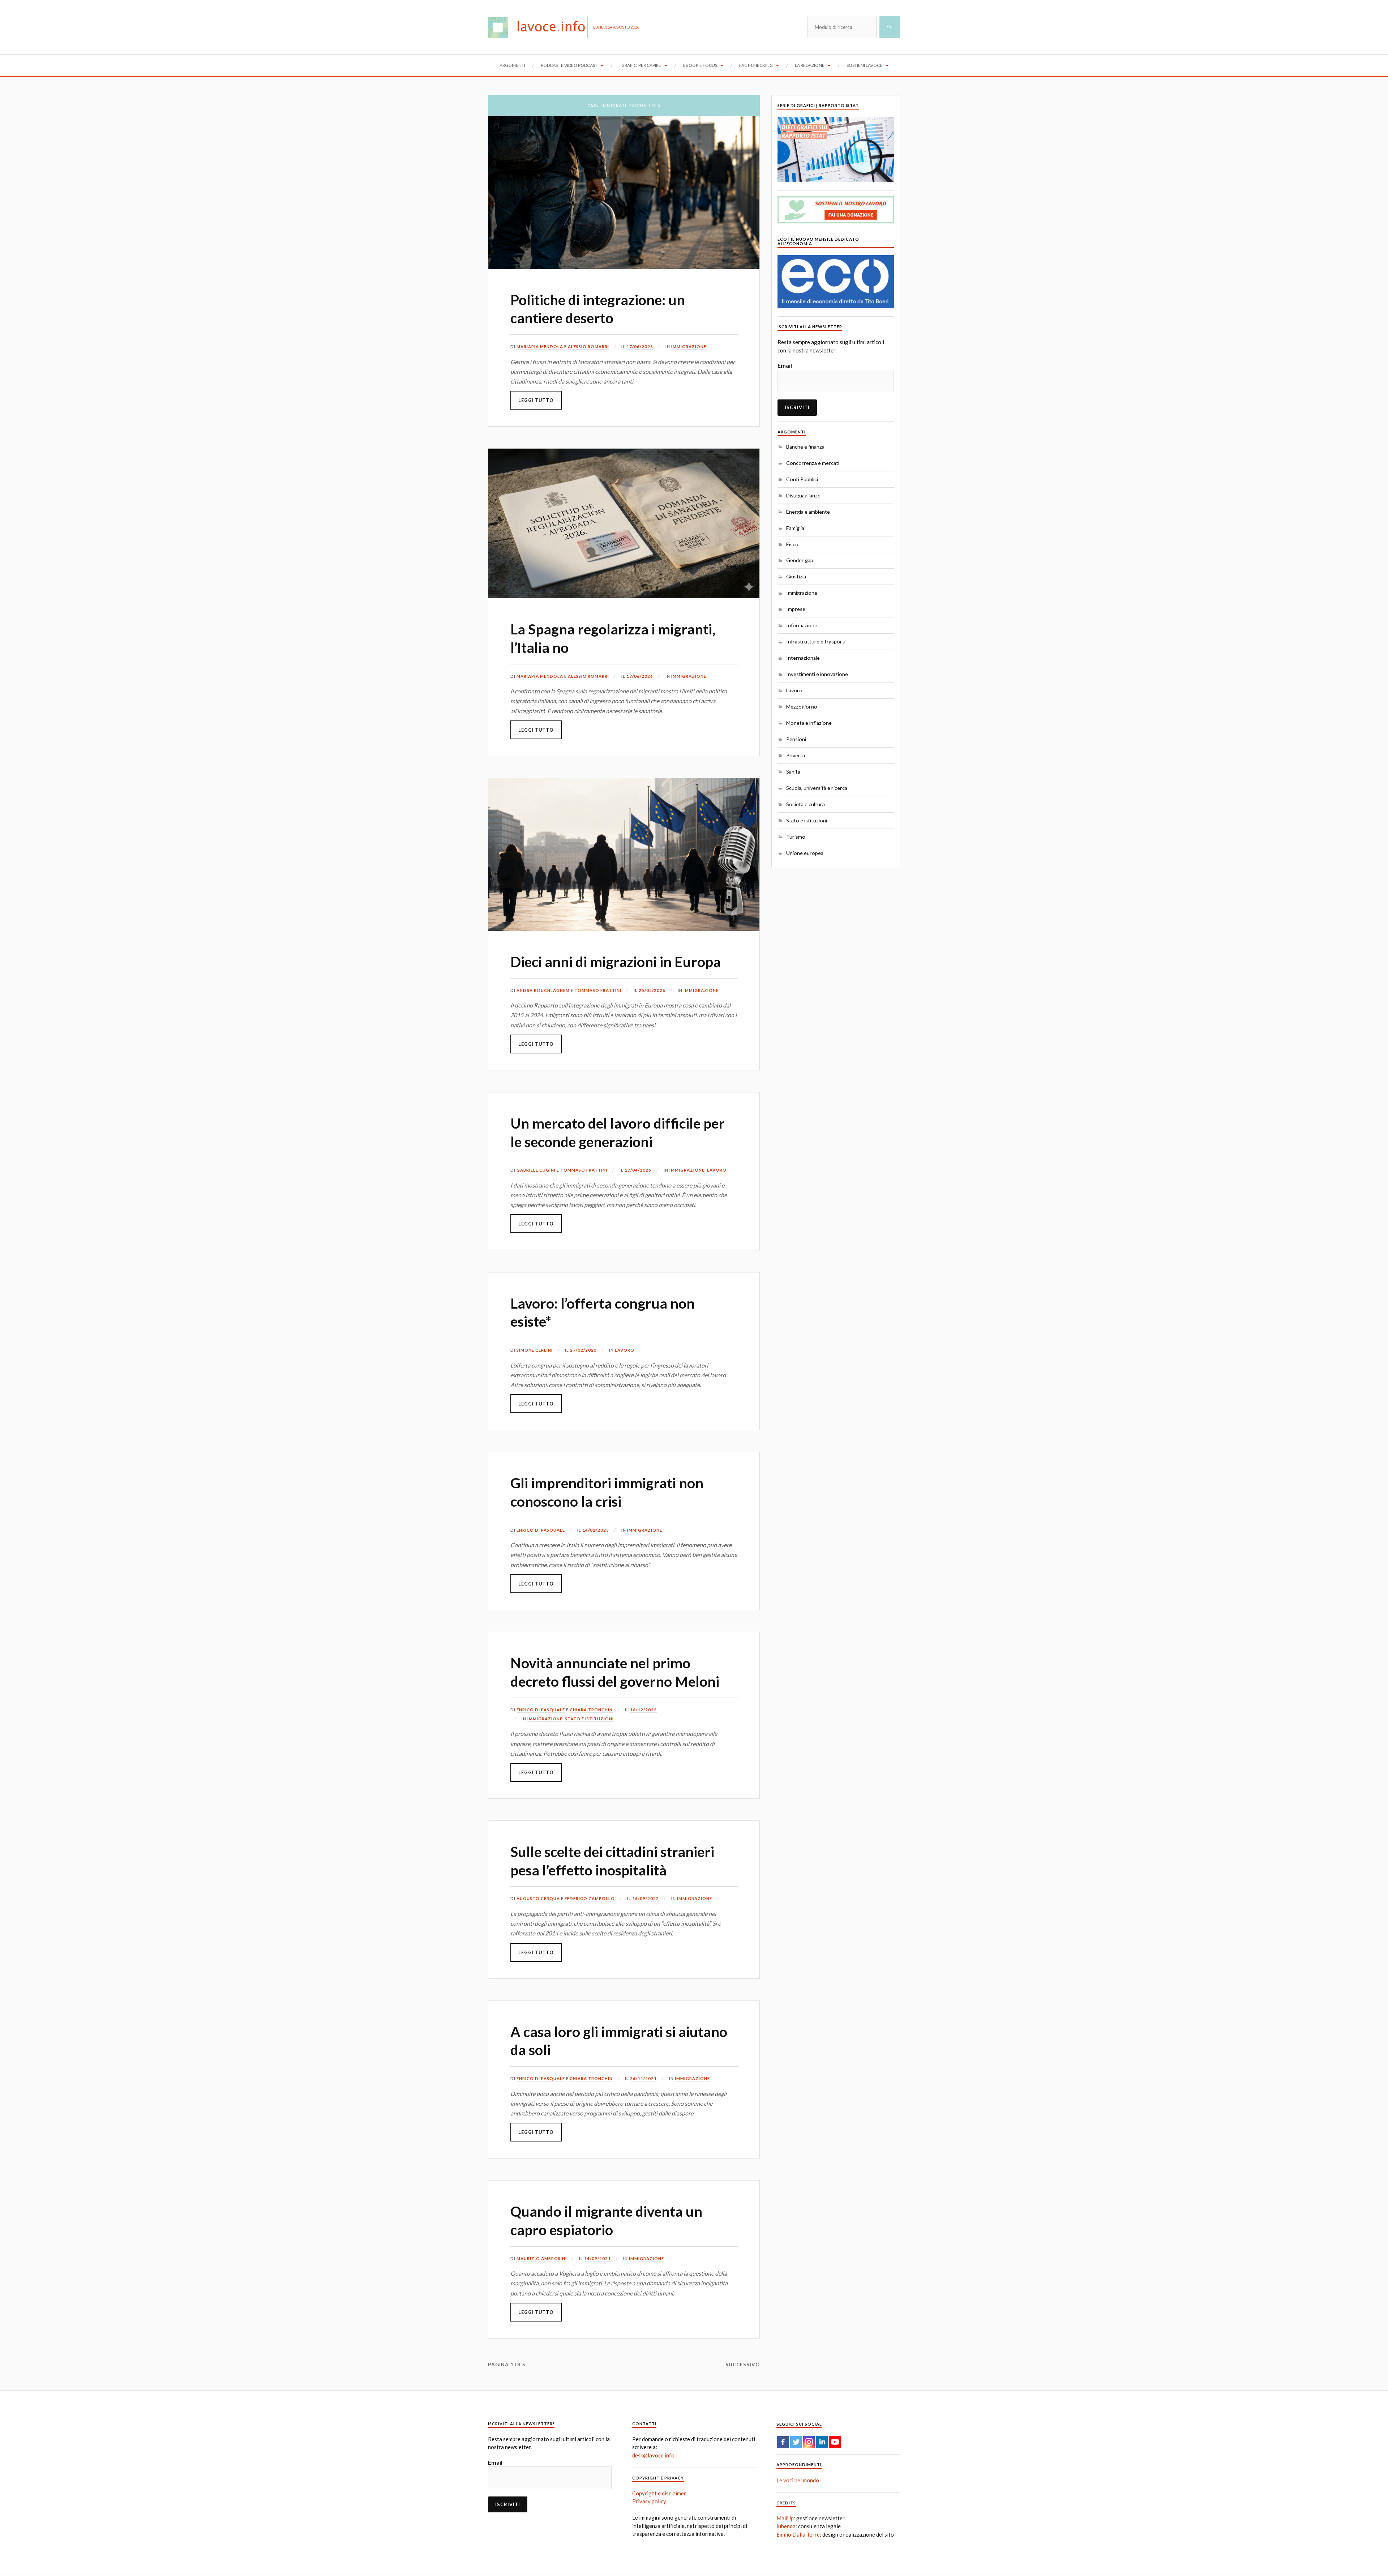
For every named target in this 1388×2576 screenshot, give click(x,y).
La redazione (810, 65)
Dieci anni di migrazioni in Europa (616, 962)
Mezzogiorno (802, 707)
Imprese (796, 609)
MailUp (785, 2518)
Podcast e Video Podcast (569, 65)
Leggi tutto (536, 400)
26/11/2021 (643, 2078)
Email (785, 365)
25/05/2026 (652, 990)
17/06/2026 (640, 346)
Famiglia (795, 528)
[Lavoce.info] (541, 27)
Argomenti (512, 65)
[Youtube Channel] (835, 2442)
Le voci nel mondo (798, 2480)
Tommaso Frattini (598, 990)
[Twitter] (796, 2442)
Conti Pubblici (802, 479)
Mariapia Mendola (540, 346)
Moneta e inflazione (809, 723)
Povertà (796, 755)
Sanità (793, 772)
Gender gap (800, 560)
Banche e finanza (805, 447)
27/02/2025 (583, 1350)
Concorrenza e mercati (813, 463)
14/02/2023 (596, 1530)
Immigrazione (689, 346)
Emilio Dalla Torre (798, 2534)
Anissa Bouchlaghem (543, 990)
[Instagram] (809, 2442)
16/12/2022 (643, 1710)
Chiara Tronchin (591, 1710)
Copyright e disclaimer (659, 2493)
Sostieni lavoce (864, 65)
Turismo (796, 837)
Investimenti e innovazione (817, 674)
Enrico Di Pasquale (541, 1530)
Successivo (743, 2365)
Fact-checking (756, 65)
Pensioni (796, 739)
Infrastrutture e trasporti (816, 641)
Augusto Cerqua (538, 1898)
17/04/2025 (638, 1170)
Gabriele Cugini (536, 1170)
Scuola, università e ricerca (817, 788)
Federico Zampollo (590, 1898)
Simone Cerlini (535, 1350)
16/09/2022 (646, 1898)
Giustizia (796, 576)
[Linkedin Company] (822, 2442)
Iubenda (786, 2526)
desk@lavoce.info (653, 2455)
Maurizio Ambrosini (542, 2258)
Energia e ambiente (808, 512)
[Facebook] (783, 2442)
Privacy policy (649, 2501)
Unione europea (805, 853)
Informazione (802, 625)
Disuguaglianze (803, 495)
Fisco (792, 544)
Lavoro (717, 1170)
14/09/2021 (597, 2258)
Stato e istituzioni (589, 1719)
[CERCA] (890, 27)
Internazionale (803, 658)
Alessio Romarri (588, 346)
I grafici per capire (640, 65)
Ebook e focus (700, 65)
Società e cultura (806, 804)
